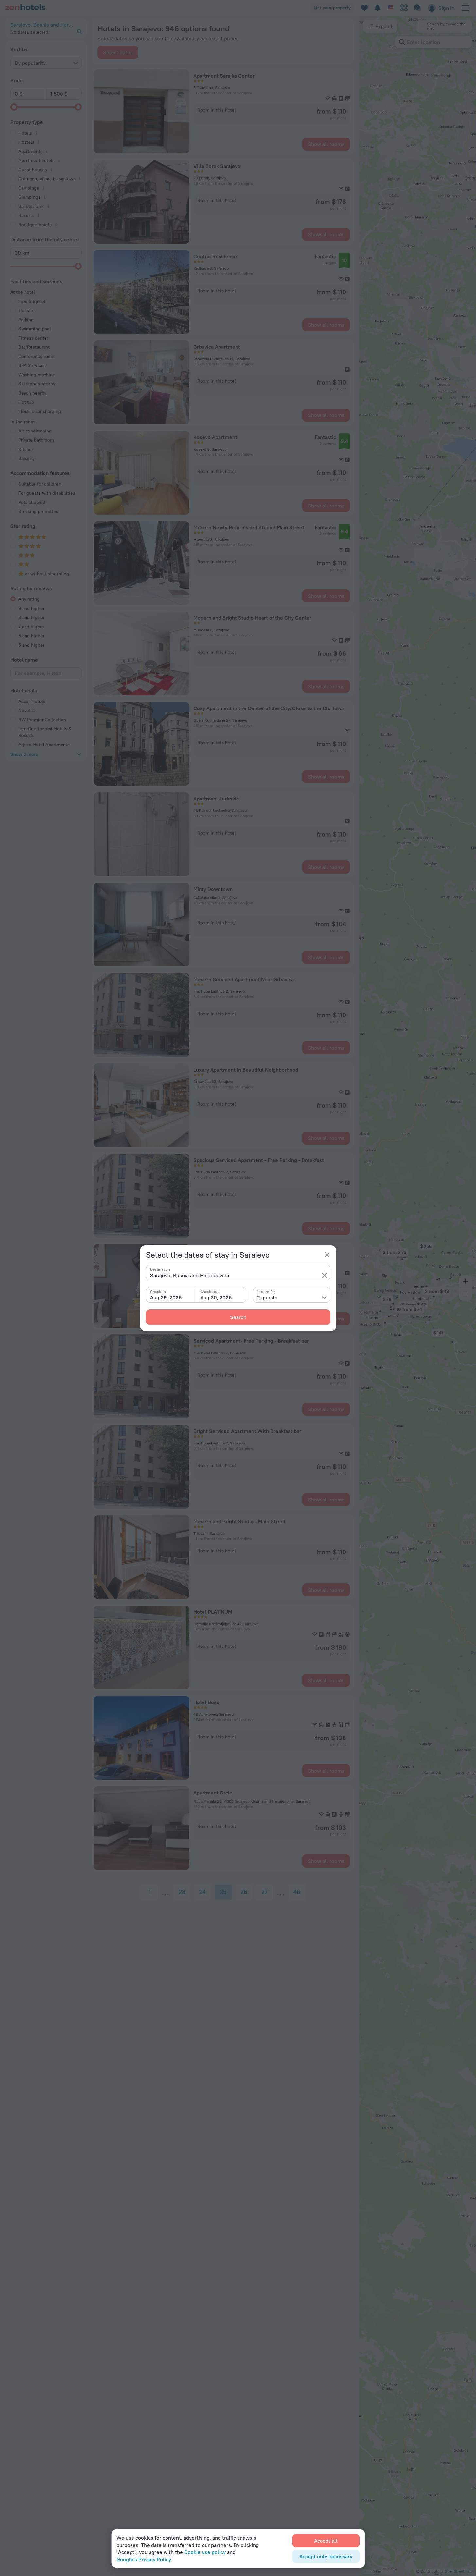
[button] (325, 1275)
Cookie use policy (205, 2552)
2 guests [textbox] (267, 1297)
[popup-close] (327, 1255)
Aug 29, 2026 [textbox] (166, 1297)
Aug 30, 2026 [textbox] (216, 1297)
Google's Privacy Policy (144, 2559)
